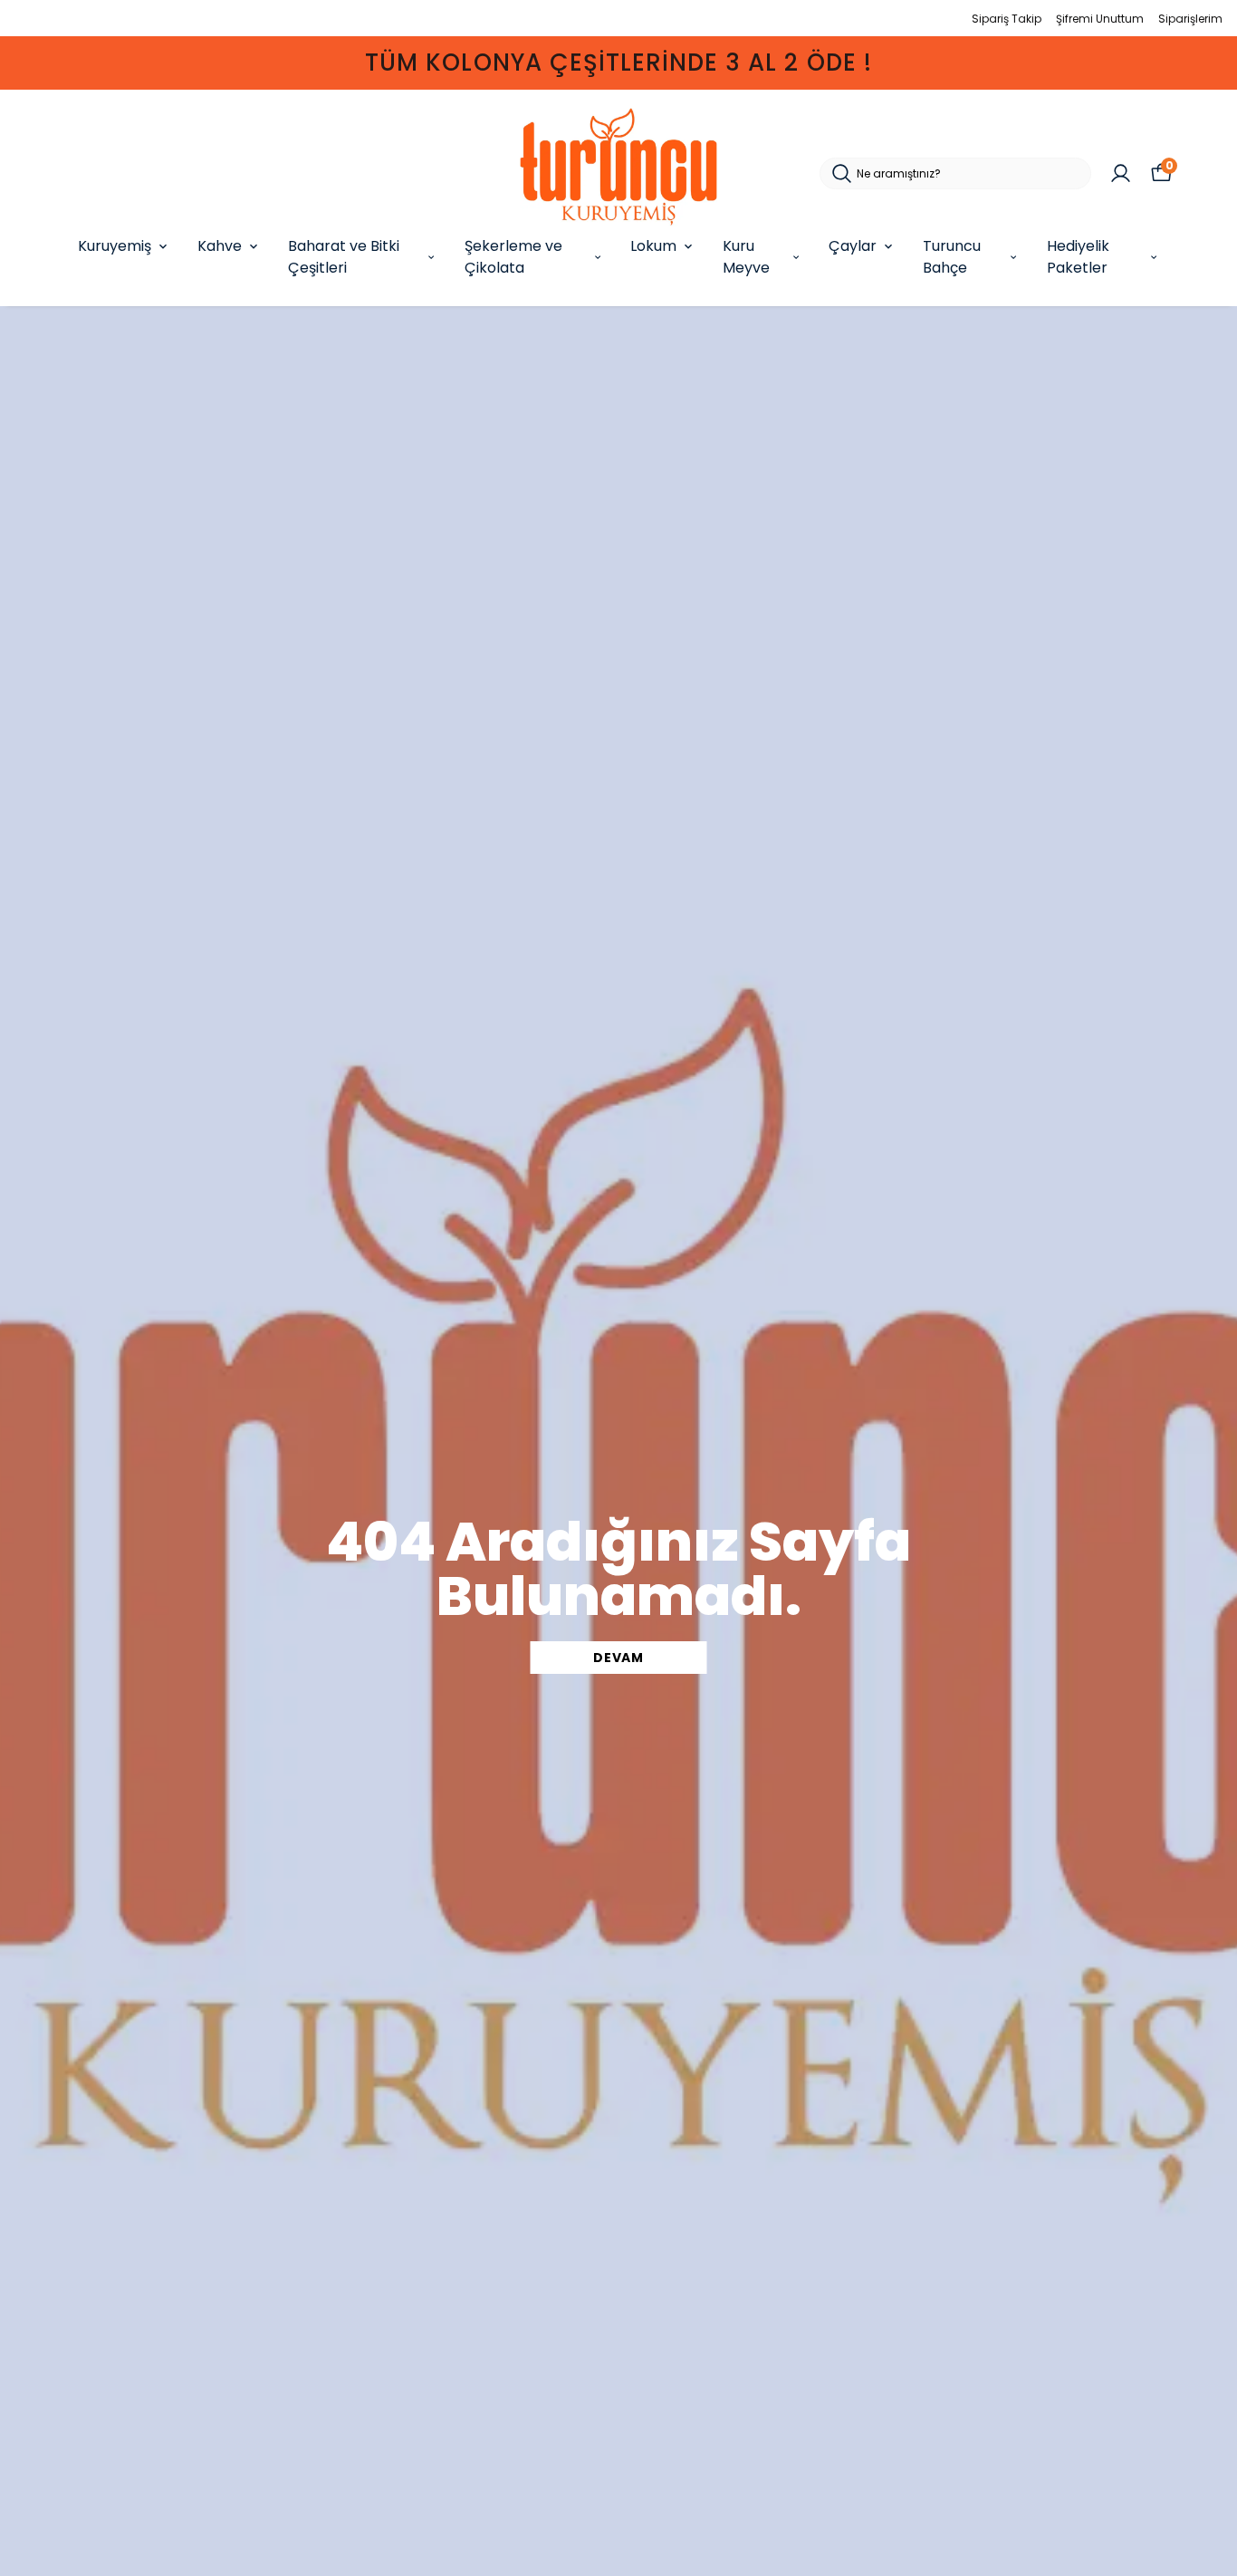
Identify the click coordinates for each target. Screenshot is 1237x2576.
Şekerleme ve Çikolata (513, 257)
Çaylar (853, 246)
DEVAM (618, 1658)
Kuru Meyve (746, 257)
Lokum (653, 246)
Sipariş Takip (1007, 19)
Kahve (220, 246)
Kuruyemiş (115, 246)
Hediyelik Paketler (1078, 257)
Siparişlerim (1190, 19)
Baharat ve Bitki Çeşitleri (344, 257)
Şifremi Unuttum (1100, 19)
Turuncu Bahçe (952, 257)
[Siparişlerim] (1121, 173)
